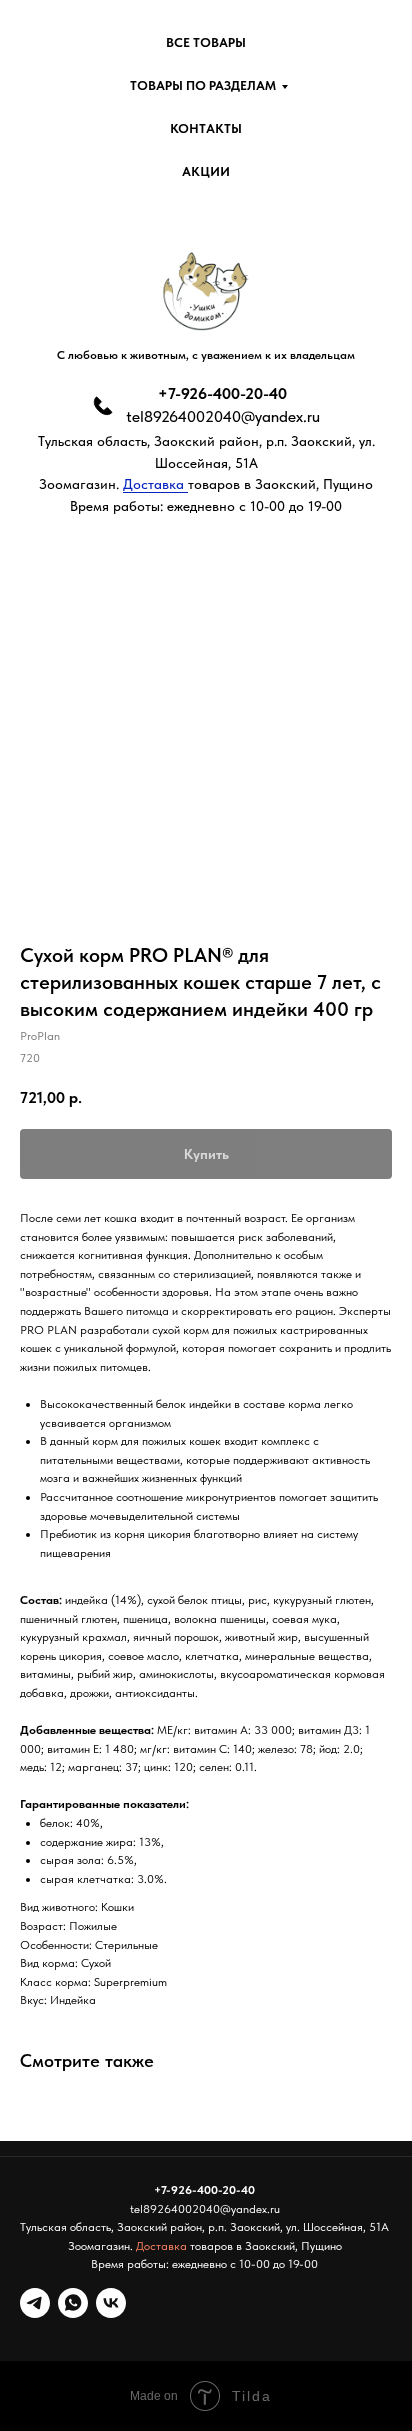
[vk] (111, 2303)
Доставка (155, 484)
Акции (206, 171)
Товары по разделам (203, 85)
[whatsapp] (73, 2303)
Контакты (206, 128)
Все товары (206, 42)
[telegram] (35, 2303)
